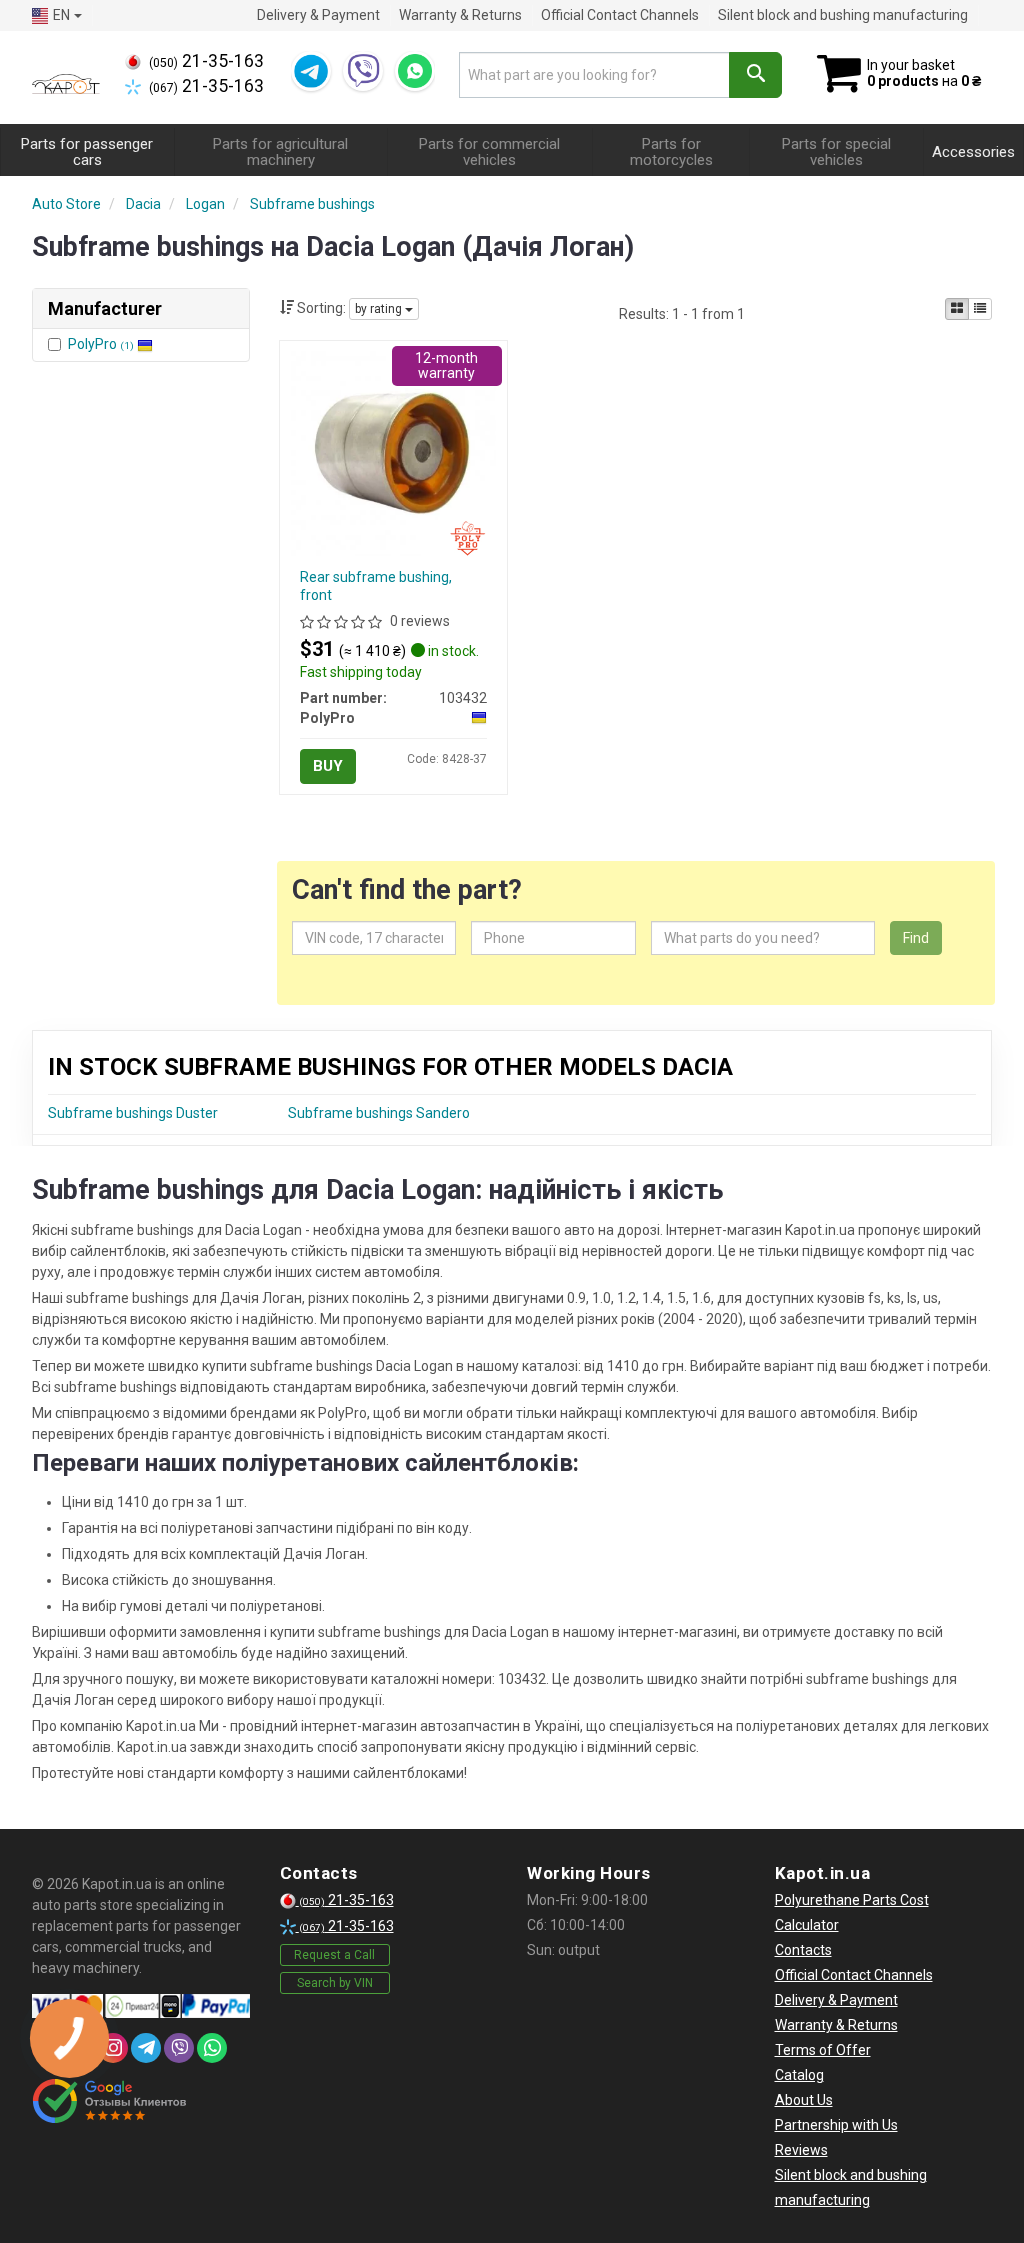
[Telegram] (311, 71)
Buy (328, 766)
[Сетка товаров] (957, 309)
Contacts (803, 1950)
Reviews (801, 2150)
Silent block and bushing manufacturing (843, 15)
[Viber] (363, 71)
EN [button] (61, 15)
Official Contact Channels (620, 15)
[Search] (755, 75)
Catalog (799, 2075)
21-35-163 (206, 61)
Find (916, 938)
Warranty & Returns (460, 15)
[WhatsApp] (415, 71)
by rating (380, 309)
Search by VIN (335, 1983)
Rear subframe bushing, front (376, 586)
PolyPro (101, 344)
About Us (804, 2100)
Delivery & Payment (318, 15)
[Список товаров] (980, 309)
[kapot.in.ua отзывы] (109, 2101)
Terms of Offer (823, 2050)
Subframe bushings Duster (133, 1113)
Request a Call (334, 1955)
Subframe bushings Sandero (379, 1113)
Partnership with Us (836, 2125)
